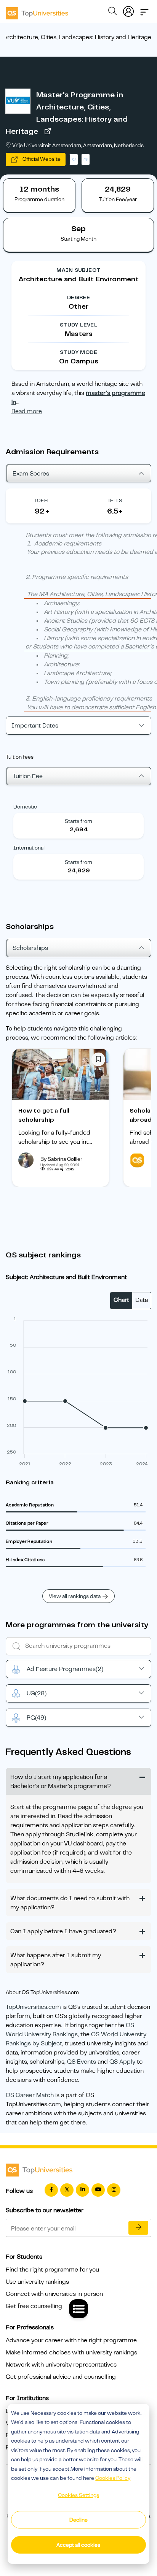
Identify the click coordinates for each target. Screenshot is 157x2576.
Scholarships (30, 948)
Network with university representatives (61, 2365)
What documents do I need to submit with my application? (70, 1903)
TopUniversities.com (33, 2007)
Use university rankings (37, 2282)
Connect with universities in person (54, 2294)
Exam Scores (31, 474)
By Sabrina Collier (61, 1159)
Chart (121, 1300)
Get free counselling (34, 2306)
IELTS (115, 500)
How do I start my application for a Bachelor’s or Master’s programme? (61, 1782)
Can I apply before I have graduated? (63, 1931)
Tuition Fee (28, 776)
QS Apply (122, 2062)
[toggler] (144, 10)
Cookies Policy (113, 2478)
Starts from (78, 821)
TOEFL (42, 500)
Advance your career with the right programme (71, 2340)
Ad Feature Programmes (65, 1669)
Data (142, 1300)
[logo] (37, 11)
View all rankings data (75, 1596)
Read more (27, 411)
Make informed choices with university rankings (71, 2352)
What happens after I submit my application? (56, 1960)
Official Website (41, 159)
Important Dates (35, 726)
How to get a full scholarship (44, 1115)
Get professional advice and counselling (61, 2377)
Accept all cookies (78, 2545)
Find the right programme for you (52, 2270)
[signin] (128, 10)
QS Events (82, 2062)
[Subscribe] (138, 2228)
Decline (78, 2520)
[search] (112, 12)
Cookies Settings (78, 2495)
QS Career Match (30, 2095)
